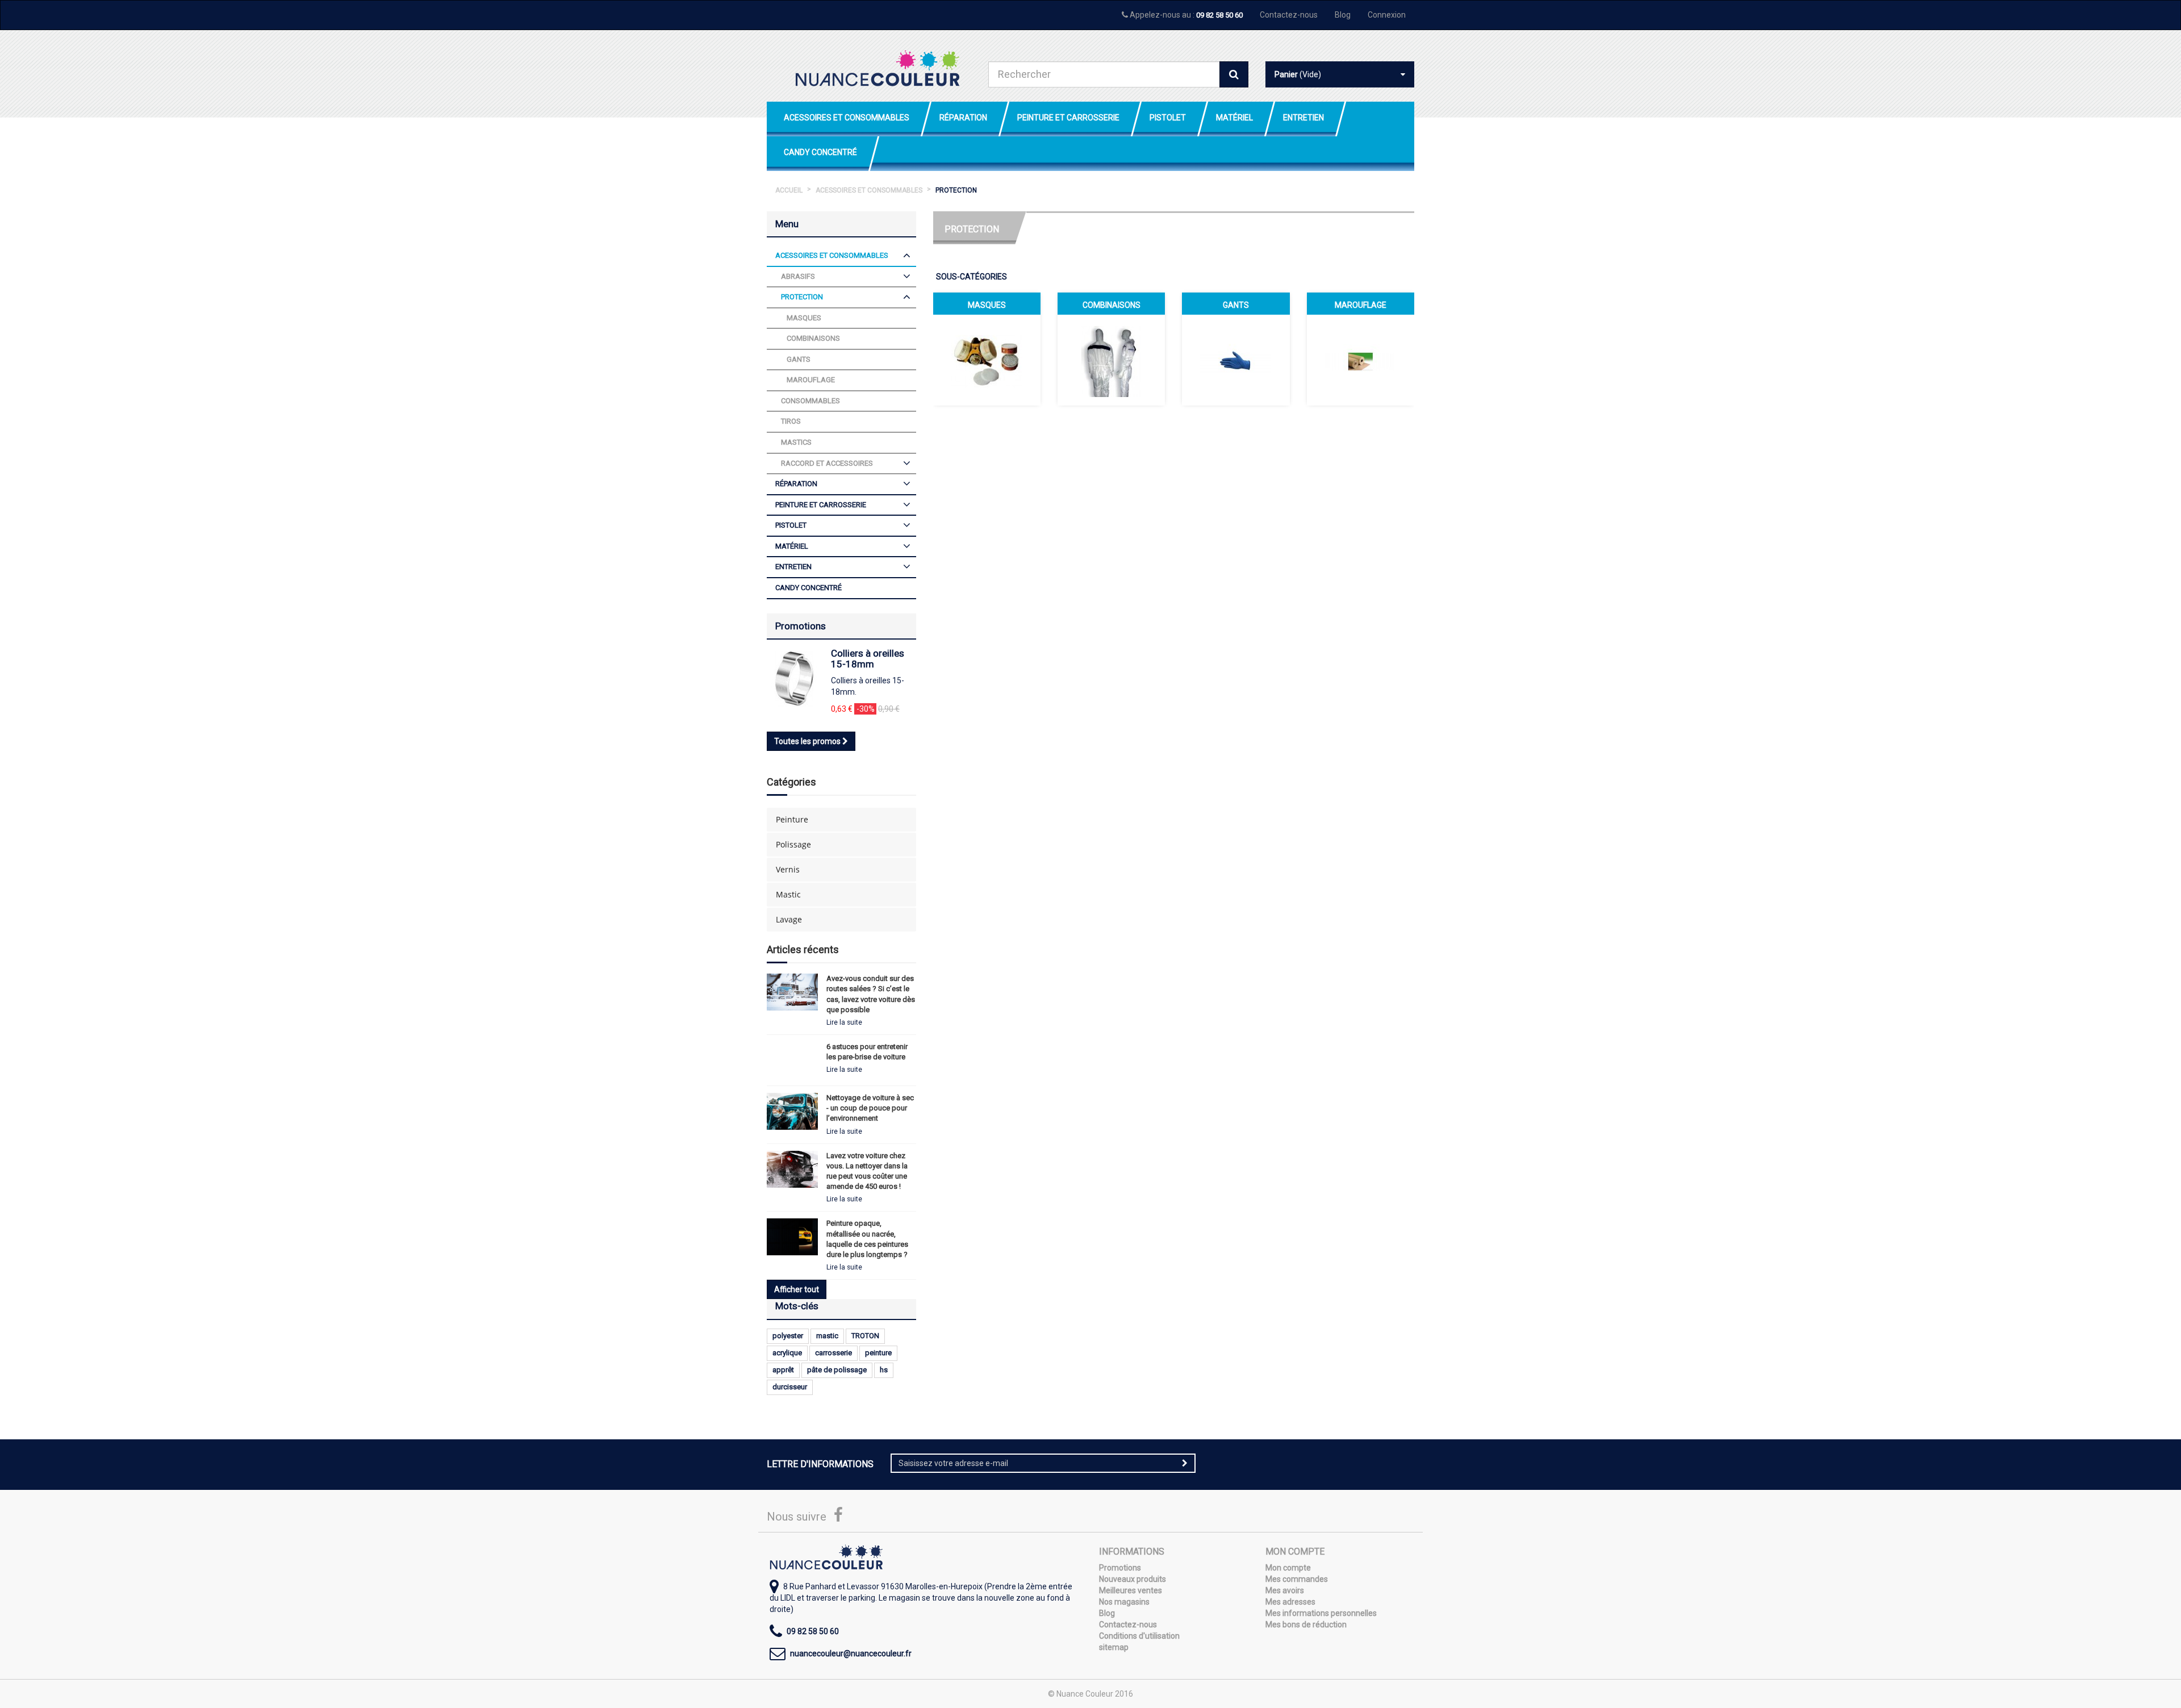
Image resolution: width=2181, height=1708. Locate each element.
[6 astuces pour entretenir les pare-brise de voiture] (792, 1060)
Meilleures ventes (1131, 1590)
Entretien (1303, 118)
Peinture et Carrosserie (1068, 118)
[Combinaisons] (1111, 362)
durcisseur (790, 1387)
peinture (878, 1353)
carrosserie (833, 1353)
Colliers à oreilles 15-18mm (868, 659)
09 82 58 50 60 (1219, 15)
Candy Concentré (820, 152)
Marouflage (1361, 305)
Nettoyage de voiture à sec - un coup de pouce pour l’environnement (870, 1108)
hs (884, 1370)
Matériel (1234, 118)
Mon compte (1288, 1568)
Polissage (793, 844)
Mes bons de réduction (1306, 1625)
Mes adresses (1290, 1602)
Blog (1343, 15)
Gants (1236, 305)
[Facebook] (838, 1518)
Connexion (1387, 15)
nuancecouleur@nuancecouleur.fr (851, 1653)
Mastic (788, 894)
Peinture (792, 819)
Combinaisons (1112, 305)
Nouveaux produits (1133, 1579)
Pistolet (1168, 118)
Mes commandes (1297, 1579)
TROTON (865, 1336)
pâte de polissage (837, 1370)
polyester (788, 1336)
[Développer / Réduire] (907, 256)
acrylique (787, 1353)
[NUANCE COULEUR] (878, 68)
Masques (987, 305)
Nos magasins (1124, 1602)
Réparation (963, 118)
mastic (827, 1336)
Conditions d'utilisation (1139, 1636)
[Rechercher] (1234, 74)
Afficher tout (797, 1289)
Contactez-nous (1289, 15)
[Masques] (987, 362)
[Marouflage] (1361, 362)
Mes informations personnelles (1321, 1613)
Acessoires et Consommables (847, 118)
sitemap (1114, 1647)
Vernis (788, 869)
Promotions (801, 626)
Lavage (789, 919)
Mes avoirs (1285, 1590)
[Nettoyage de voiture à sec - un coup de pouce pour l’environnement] (792, 1111)
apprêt (783, 1370)
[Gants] (1236, 362)
